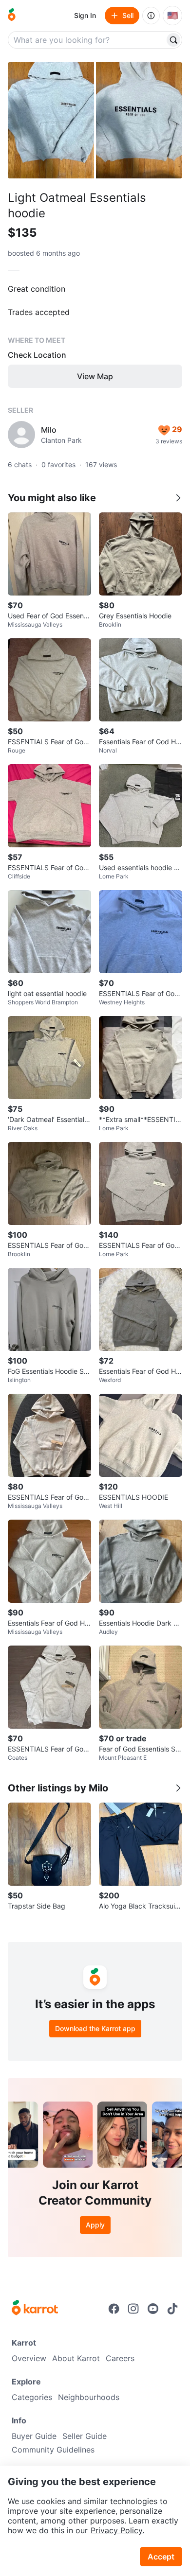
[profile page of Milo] (21, 435)
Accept (161, 2557)
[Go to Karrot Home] (35, 2309)
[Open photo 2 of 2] (139, 120)
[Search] (173, 40)
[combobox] (87, 40)
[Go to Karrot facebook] (114, 2309)
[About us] (151, 16)
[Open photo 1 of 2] (51, 120)
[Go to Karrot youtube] (153, 2309)
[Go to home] (12, 16)
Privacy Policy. (117, 2530)
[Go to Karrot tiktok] (172, 2309)
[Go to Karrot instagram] (133, 2309)
